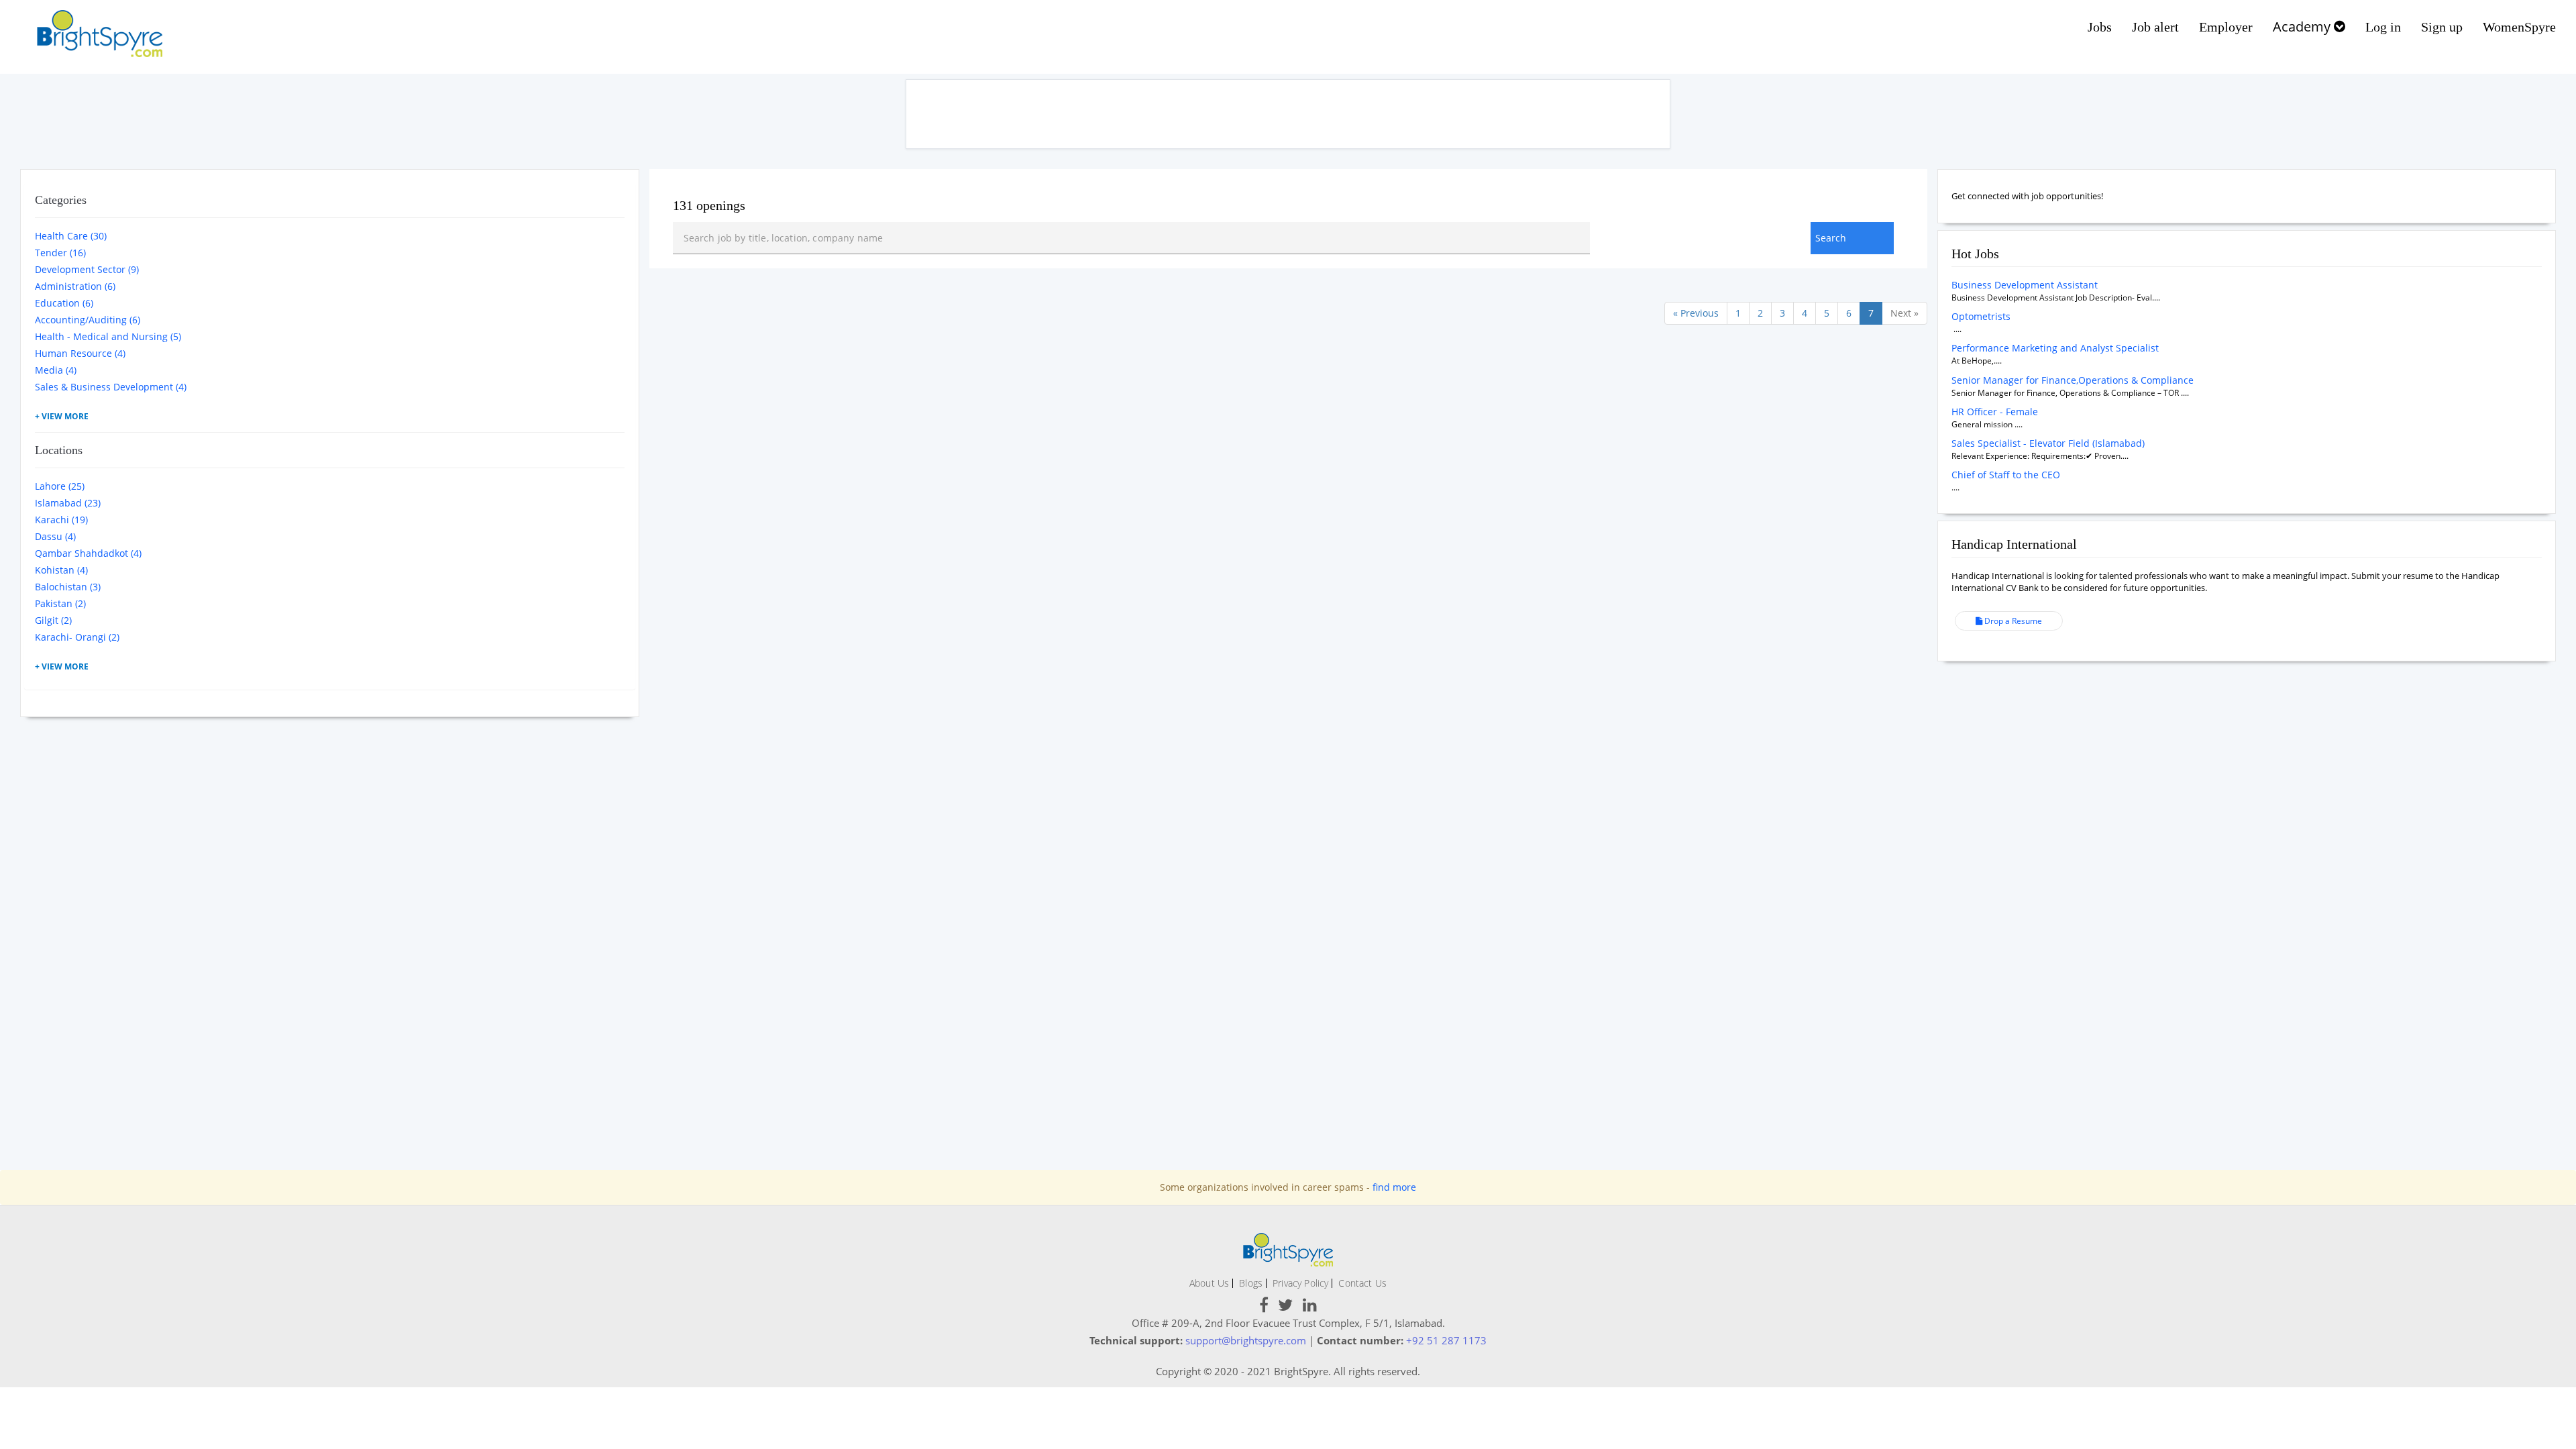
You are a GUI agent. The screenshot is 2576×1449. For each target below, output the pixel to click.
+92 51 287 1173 (1446, 1340)
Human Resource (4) (80, 353)
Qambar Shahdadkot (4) (88, 553)
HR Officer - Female (1995, 412)
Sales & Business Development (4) (111, 387)
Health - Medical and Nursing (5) (108, 336)
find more (1394, 1187)
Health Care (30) (71, 236)
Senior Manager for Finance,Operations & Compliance (2073, 380)
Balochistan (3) (68, 587)
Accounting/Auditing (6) (88, 320)
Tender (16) (60, 253)
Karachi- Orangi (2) (77, 637)
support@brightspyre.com (1246, 1340)
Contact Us (1362, 1283)
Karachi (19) (61, 520)
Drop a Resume (2012, 621)
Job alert (2155, 27)
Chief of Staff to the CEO (2006, 475)
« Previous (1696, 313)
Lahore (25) (60, 486)
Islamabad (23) (68, 503)
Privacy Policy (1300, 1283)
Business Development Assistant (2025, 285)
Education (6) (64, 303)
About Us (1209, 1283)
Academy (2303, 26)
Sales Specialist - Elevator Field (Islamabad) (2048, 443)
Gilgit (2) (53, 620)
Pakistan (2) (60, 603)
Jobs (2100, 27)
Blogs (1251, 1283)
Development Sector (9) (87, 269)
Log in (2383, 27)
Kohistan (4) (61, 570)
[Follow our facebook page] (1264, 1307)
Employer (2226, 27)
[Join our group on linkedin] (1310, 1307)
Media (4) (56, 370)
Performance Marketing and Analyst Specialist (2055, 348)
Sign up (2442, 27)
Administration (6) (75, 286)
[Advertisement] (1288, 114)
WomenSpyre (2519, 27)
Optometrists (1981, 316)
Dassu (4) (55, 536)
